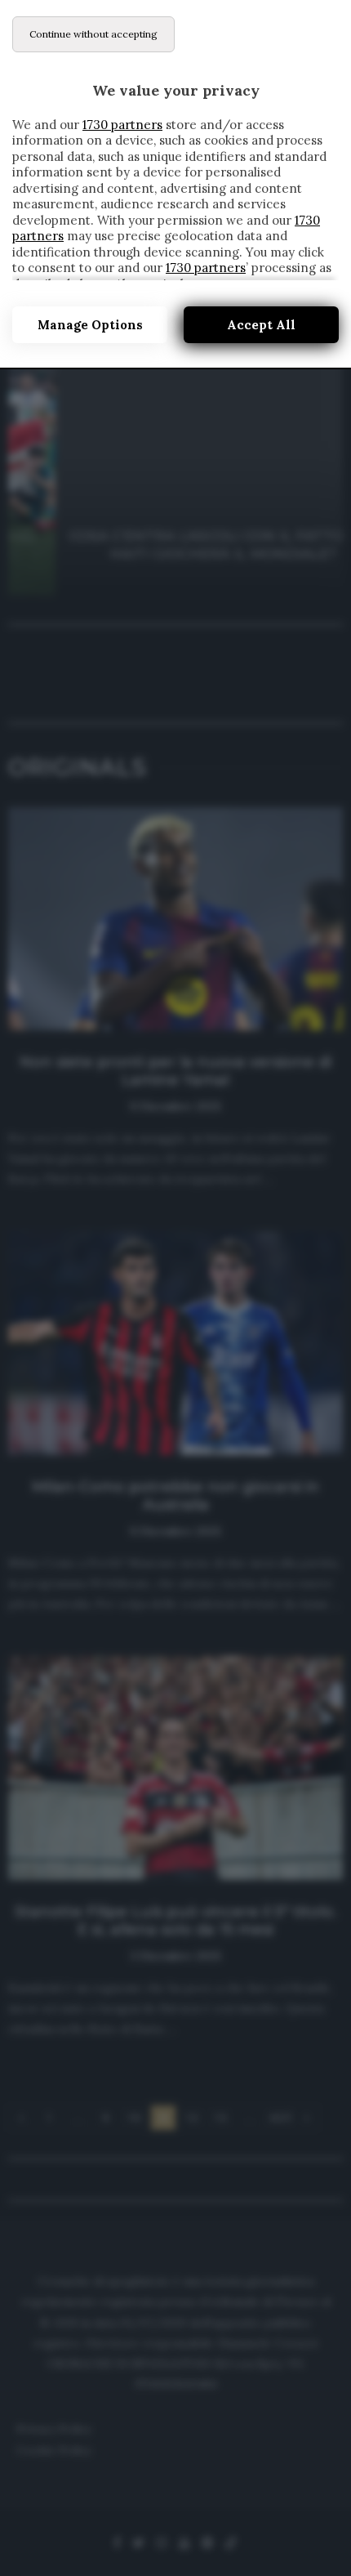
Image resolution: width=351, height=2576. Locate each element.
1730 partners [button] (122, 125)
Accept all (261, 325)
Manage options (90, 325)
